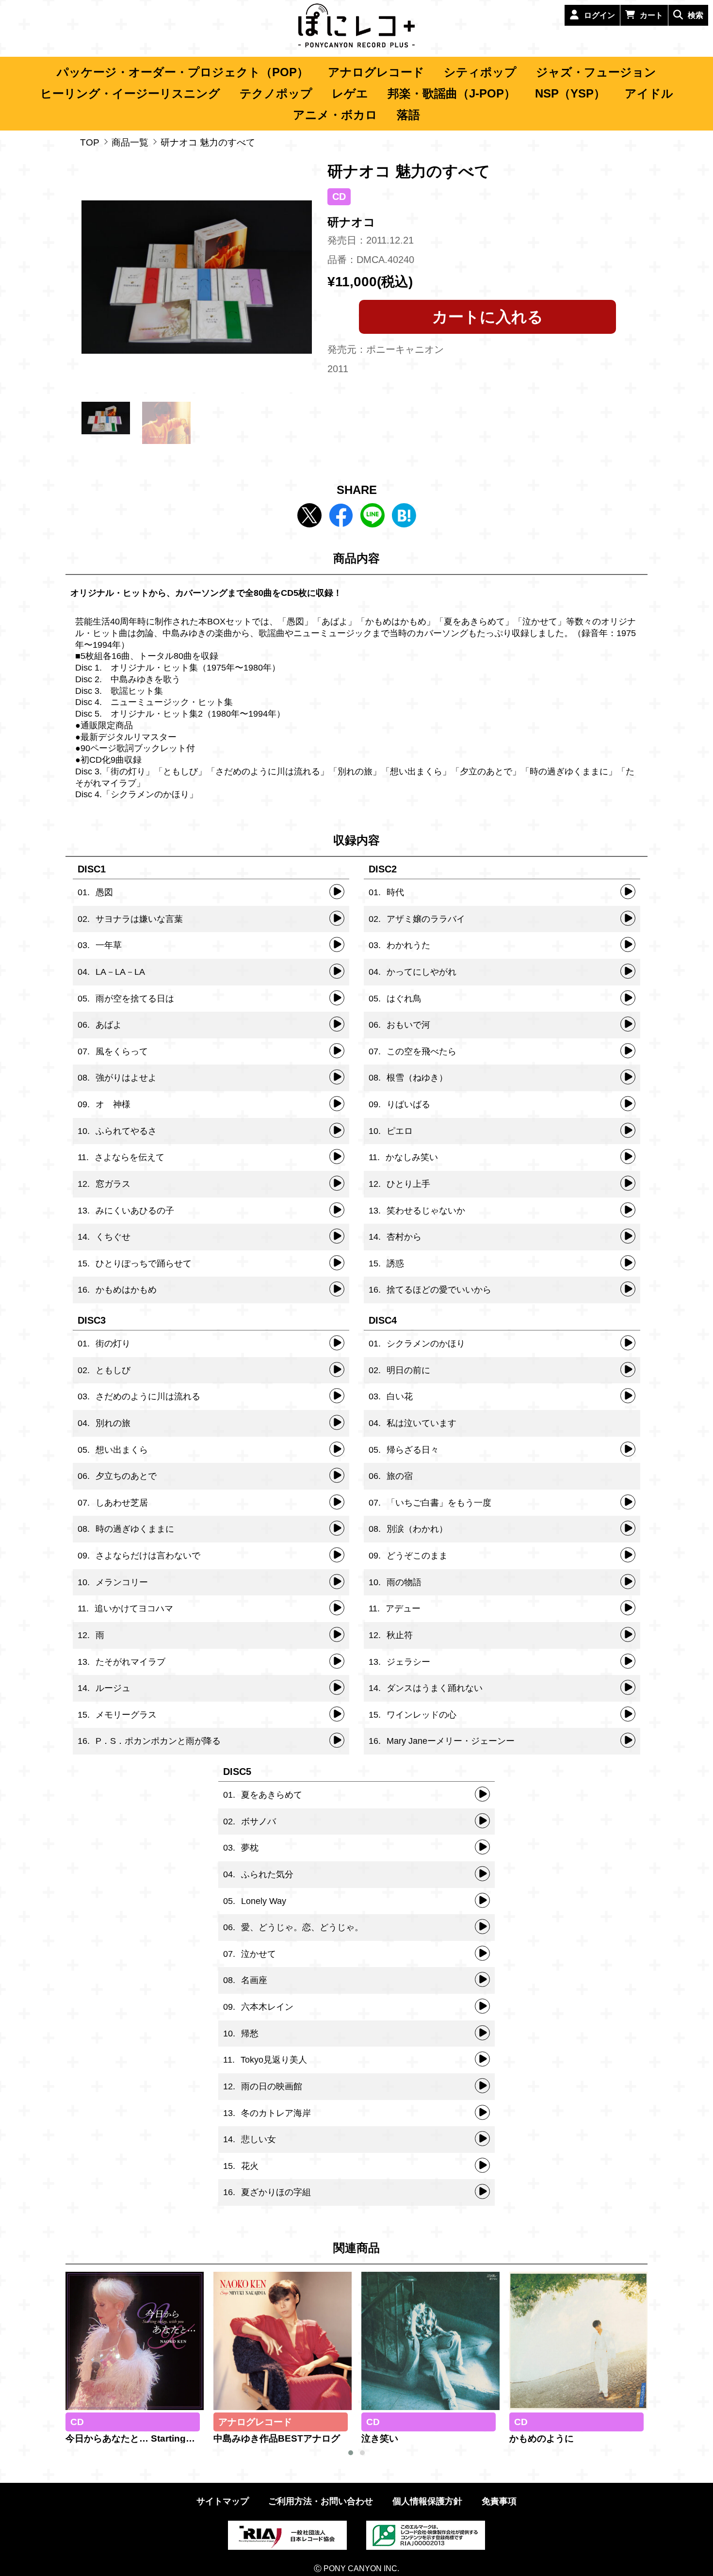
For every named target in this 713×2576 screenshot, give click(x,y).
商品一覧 (130, 142)
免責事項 (499, 2501)
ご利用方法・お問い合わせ (321, 2501)
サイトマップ (223, 2501)
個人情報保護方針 (427, 2501)
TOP (90, 142)
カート (651, 15)
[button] (351, 2453)
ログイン (600, 15)
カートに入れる (488, 317)
